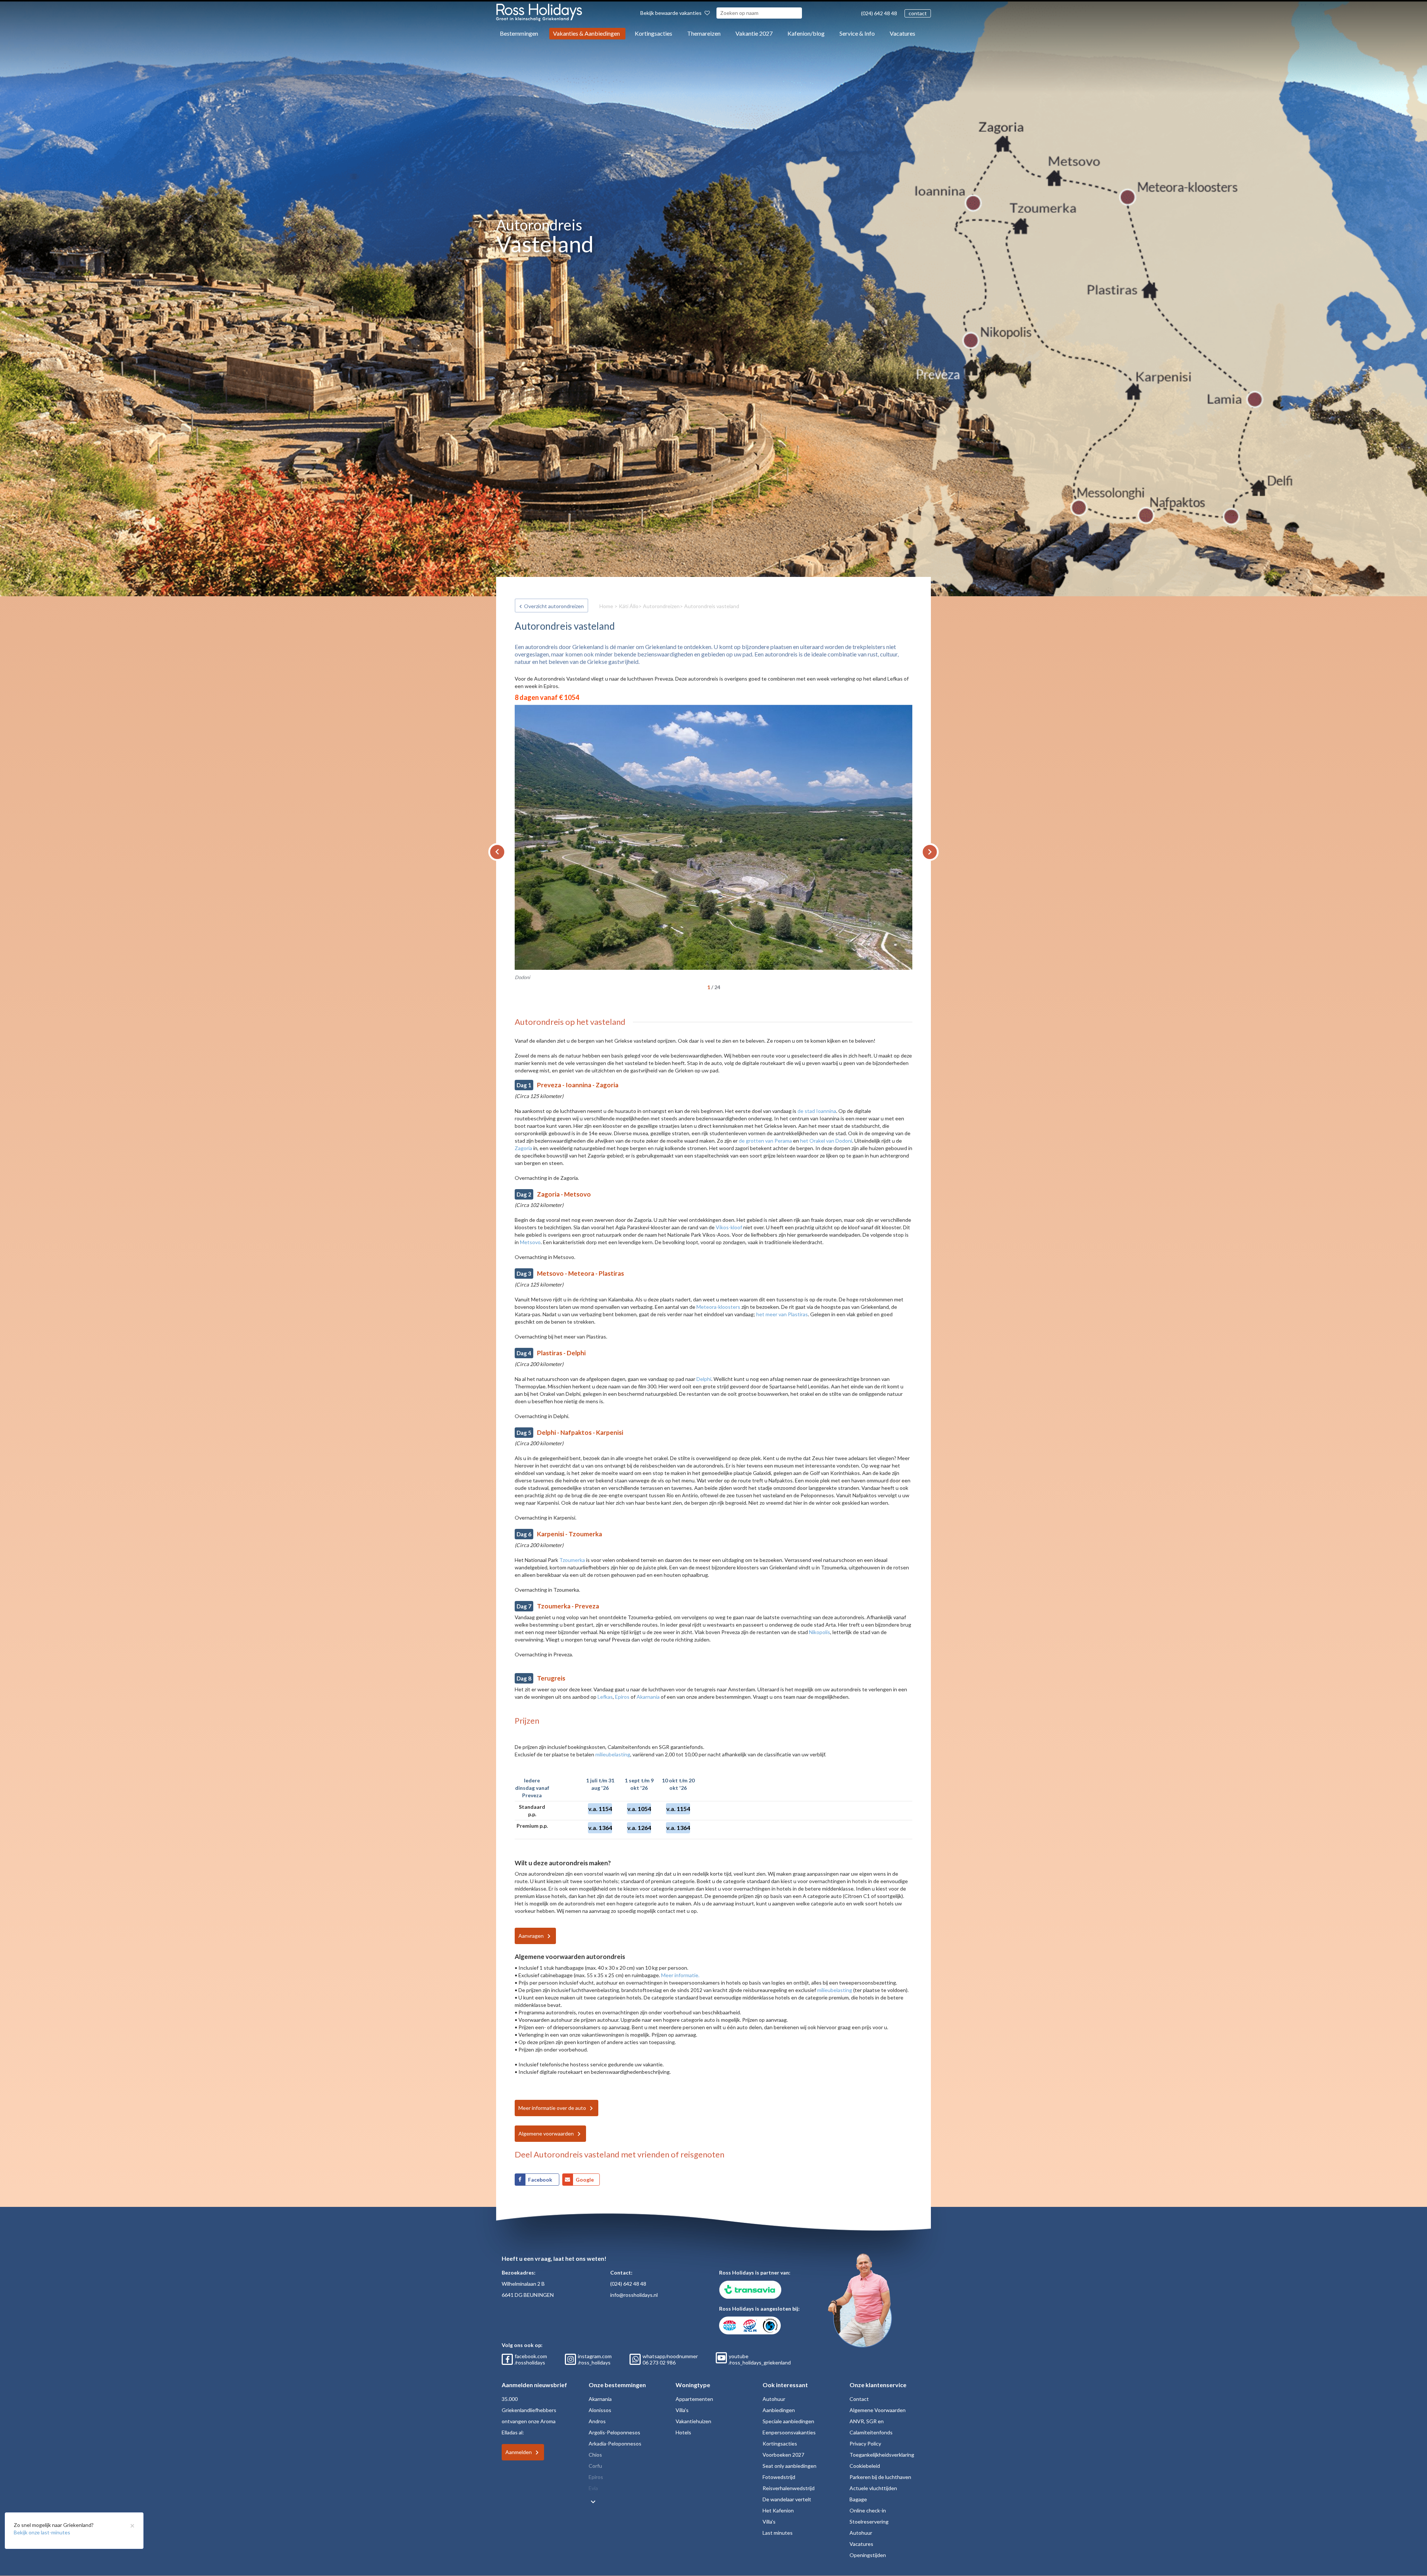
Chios (595, 2455)
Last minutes (778, 2533)
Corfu (595, 2466)
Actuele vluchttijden (873, 2488)
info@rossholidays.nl (634, 2295)
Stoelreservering (869, 2522)
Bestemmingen (519, 33)
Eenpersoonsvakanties (789, 2432)
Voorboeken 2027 (783, 2455)
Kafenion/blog (806, 33)
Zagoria (523, 1148)
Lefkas (605, 1697)
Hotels (683, 2432)
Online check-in (868, 2510)
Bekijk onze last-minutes (42, 2532)
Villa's (682, 2410)
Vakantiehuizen (693, 2421)
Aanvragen (531, 1936)
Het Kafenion (778, 2510)
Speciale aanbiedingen (788, 2421)
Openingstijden (868, 2555)
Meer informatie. (680, 1975)
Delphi (704, 1379)
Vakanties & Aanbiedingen (586, 33)
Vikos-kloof (729, 1227)
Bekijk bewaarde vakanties (672, 13)
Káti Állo (629, 606)
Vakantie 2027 (754, 33)
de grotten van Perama (765, 1141)
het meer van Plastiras (782, 1314)
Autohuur (774, 2399)
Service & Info (857, 33)
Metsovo (530, 1242)
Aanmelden (519, 2452)
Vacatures (902, 33)
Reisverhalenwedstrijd (789, 2488)
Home (606, 606)
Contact (859, 2399)
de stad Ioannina (817, 1111)
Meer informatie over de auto (552, 2108)
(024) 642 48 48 (879, 13)
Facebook (541, 2180)
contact (918, 13)
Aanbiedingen (779, 2410)
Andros (597, 2421)
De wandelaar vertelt (787, 2499)
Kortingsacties (653, 33)
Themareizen (704, 33)
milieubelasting (613, 1754)
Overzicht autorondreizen (554, 606)
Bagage (858, 2499)
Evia (593, 2488)
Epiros (622, 1697)
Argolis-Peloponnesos (614, 2432)
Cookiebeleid (865, 2466)
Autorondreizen (661, 606)
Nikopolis (820, 1632)
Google (585, 2180)
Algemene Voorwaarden (878, 2410)
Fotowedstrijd (779, 2477)
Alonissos (600, 2410)
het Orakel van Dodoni (826, 1141)
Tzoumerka (572, 1560)
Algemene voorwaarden (546, 2133)
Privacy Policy (865, 2443)
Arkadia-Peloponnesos (615, 2443)
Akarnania (648, 1697)
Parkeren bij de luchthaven (880, 2477)
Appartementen (694, 2399)
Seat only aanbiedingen (789, 2466)
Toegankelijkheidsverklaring (882, 2455)
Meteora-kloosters (718, 1307)
